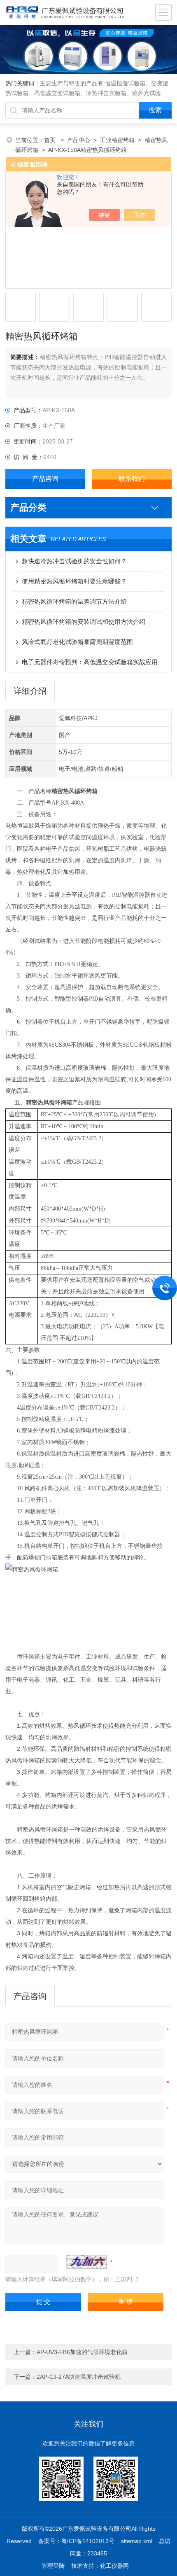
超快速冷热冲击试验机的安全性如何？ (74, 561)
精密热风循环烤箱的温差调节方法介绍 (74, 601)
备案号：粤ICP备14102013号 (76, 2541)
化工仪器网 (114, 2566)
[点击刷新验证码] (86, 2262)
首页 (51, 140)
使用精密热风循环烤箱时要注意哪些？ (74, 581)
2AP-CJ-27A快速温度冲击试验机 (79, 2377)
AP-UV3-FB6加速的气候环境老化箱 (82, 2352)
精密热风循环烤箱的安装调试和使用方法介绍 (84, 622)
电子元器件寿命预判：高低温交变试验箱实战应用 (90, 662)
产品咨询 (45, 479)
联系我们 (132, 479)
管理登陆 (53, 2566)
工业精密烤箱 (117, 140)
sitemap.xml (137, 2541)
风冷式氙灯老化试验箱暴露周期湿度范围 (77, 642)
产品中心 (79, 140)
